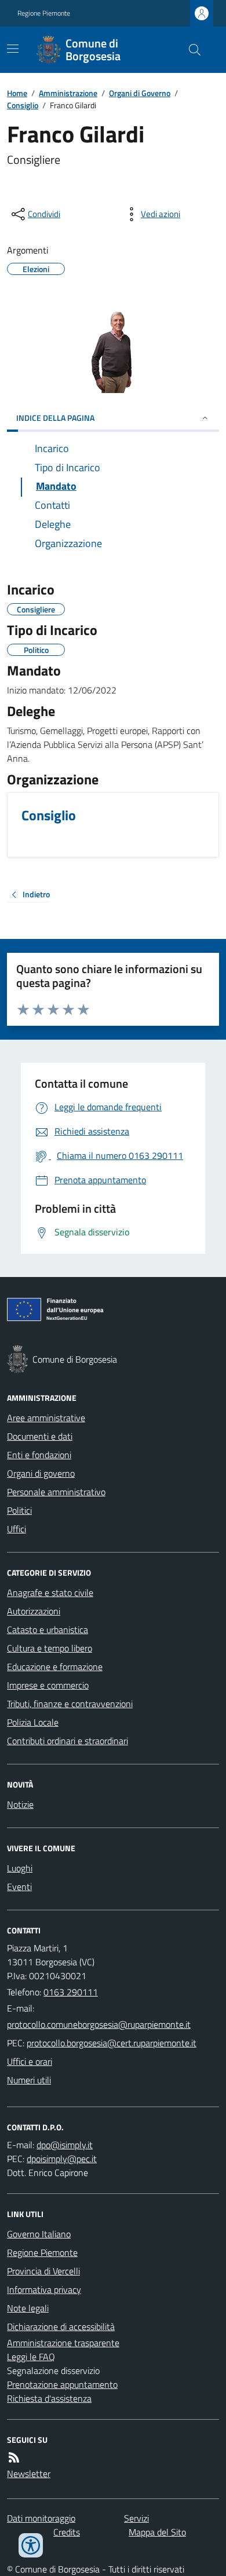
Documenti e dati (40, 1436)
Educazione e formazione (55, 1667)
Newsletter (29, 2474)
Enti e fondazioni (39, 1455)
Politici (19, 1510)
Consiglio (23, 105)
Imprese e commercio (48, 1685)
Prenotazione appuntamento (62, 2384)
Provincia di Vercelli (43, 2271)
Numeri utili (29, 2080)
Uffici (17, 1529)
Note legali (28, 2308)
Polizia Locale (33, 1722)
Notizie (20, 1804)
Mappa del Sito (157, 2532)
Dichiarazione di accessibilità (61, 2327)
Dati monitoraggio (41, 2518)
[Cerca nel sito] (190, 50)
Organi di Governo (140, 93)
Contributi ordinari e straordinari (68, 1741)
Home (17, 93)
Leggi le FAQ (31, 2357)
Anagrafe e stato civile (50, 1592)
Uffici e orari (30, 2061)
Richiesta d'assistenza (49, 2398)
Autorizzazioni (34, 1611)
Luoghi (20, 1868)
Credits (67, 2532)
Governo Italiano (39, 2234)
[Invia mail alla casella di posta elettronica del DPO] (65, 2145)
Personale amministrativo (56, 1492)
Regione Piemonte (44, 13)
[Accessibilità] (31, 2545)
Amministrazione (68, 93)
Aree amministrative (46, 1418)
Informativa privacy (44, 2289)
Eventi (19, 1887)
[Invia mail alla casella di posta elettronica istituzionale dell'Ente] (99, 2024)
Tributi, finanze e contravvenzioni (70, 1704)
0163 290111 (71, 1992)
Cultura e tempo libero (50, 1648)
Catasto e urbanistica (48, 1630)
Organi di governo (41, 1473)
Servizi (136, 2518)
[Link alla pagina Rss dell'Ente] (14, 2457)
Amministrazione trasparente (63, 2343)
